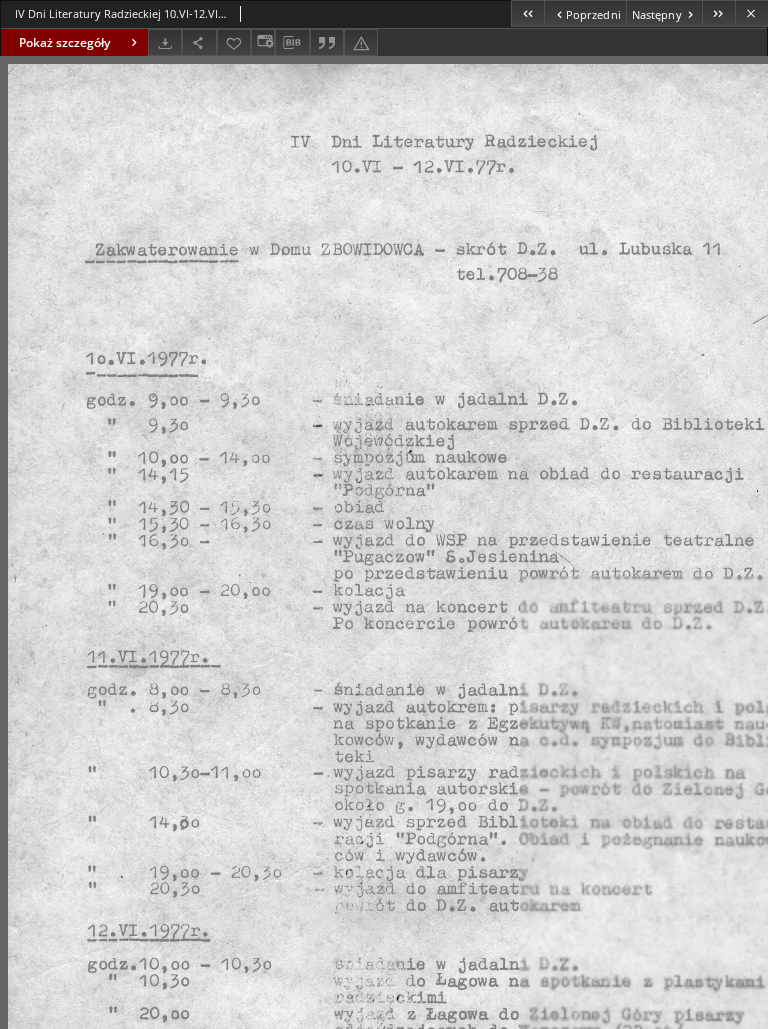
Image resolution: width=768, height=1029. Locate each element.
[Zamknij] (751, 13)
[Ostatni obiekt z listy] (718, 13)
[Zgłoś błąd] (361, 42)
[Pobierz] (165, 42)
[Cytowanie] (327, 42)
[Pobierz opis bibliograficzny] (292, 43)
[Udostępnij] (199, 42)
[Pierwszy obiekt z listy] (527, 13)
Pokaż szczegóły (64, 42)
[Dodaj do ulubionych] (234, 42)
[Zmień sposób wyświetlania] (263, 42)
